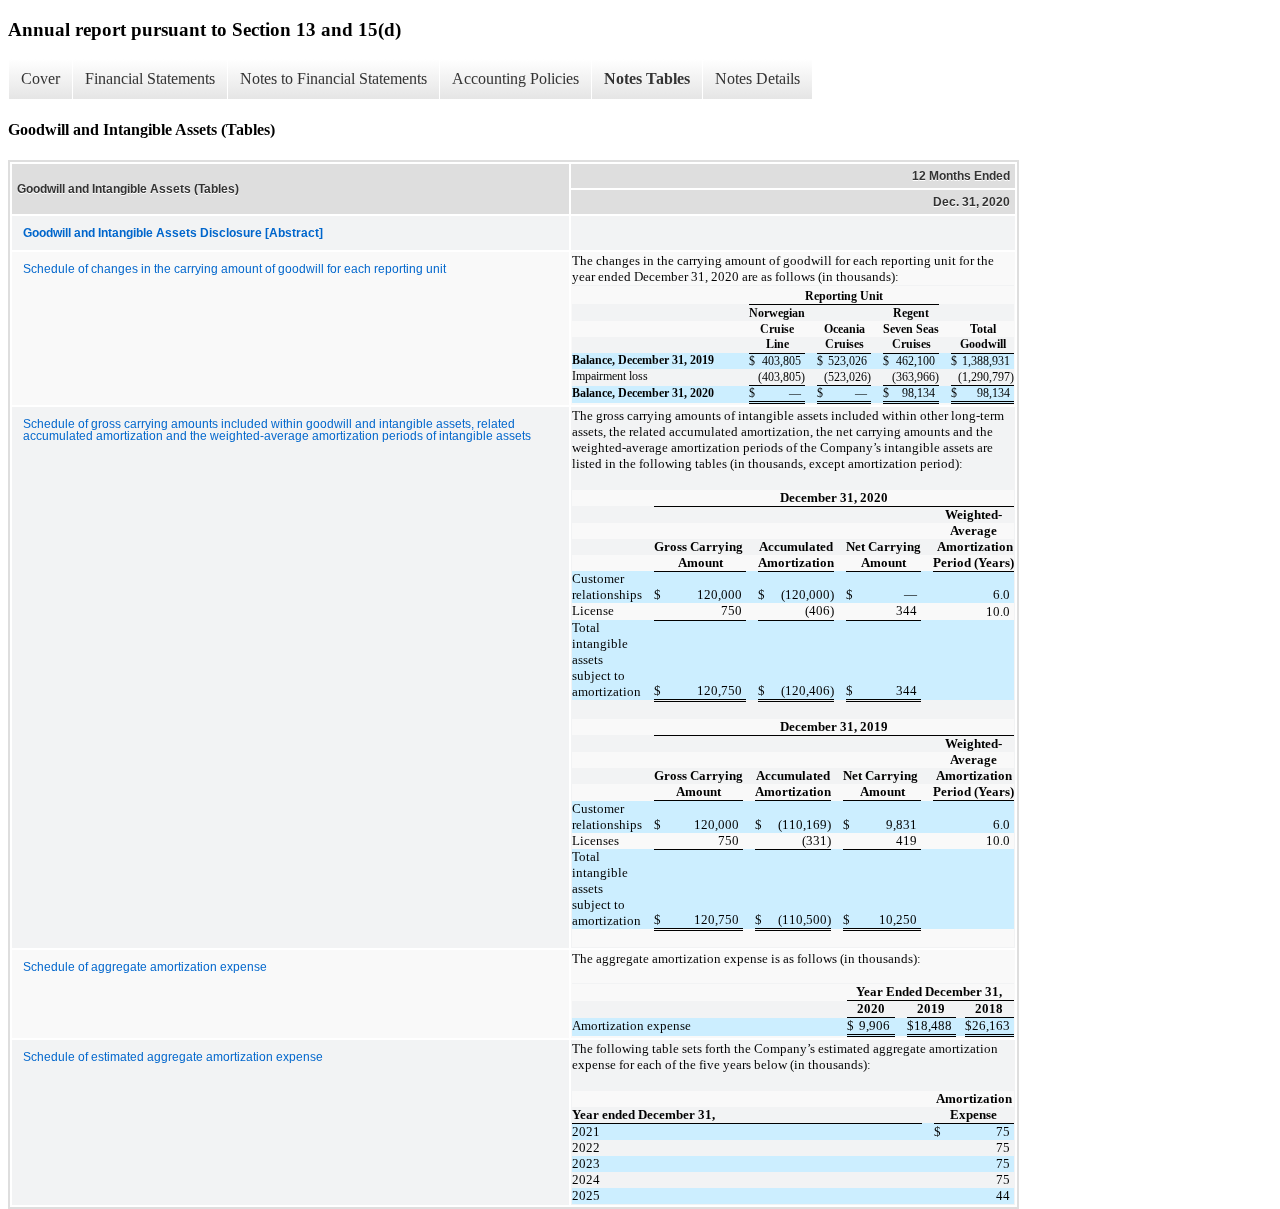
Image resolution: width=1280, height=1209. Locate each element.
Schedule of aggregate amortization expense (145, 967)
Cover (40, 78)
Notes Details (757, 78)
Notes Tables (647, 78)
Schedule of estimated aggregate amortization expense (173, 1057)
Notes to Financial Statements (333, 78)
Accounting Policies (515, 78)
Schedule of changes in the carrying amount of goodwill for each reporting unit (234, 269)
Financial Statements (150, 78)
